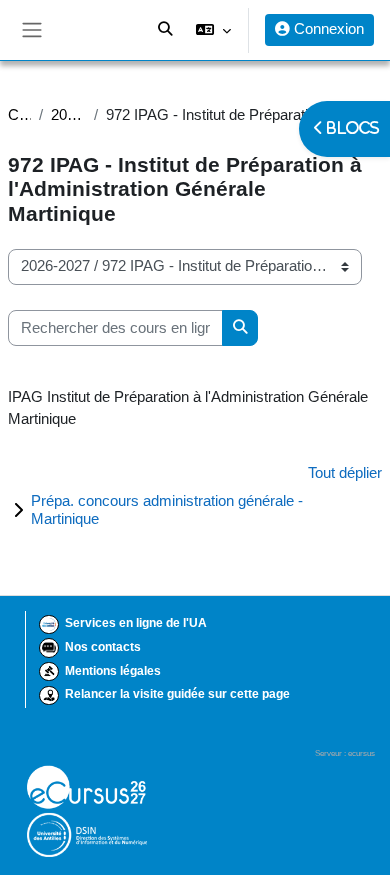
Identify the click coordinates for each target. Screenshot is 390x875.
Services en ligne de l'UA (136, 623)
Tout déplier (345, 473)
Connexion (327, 29)
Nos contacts (103, 647)
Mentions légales (113, 671)
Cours (19, 115)
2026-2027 (68, 115)
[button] (213, 30)
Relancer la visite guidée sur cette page (177, 694)
